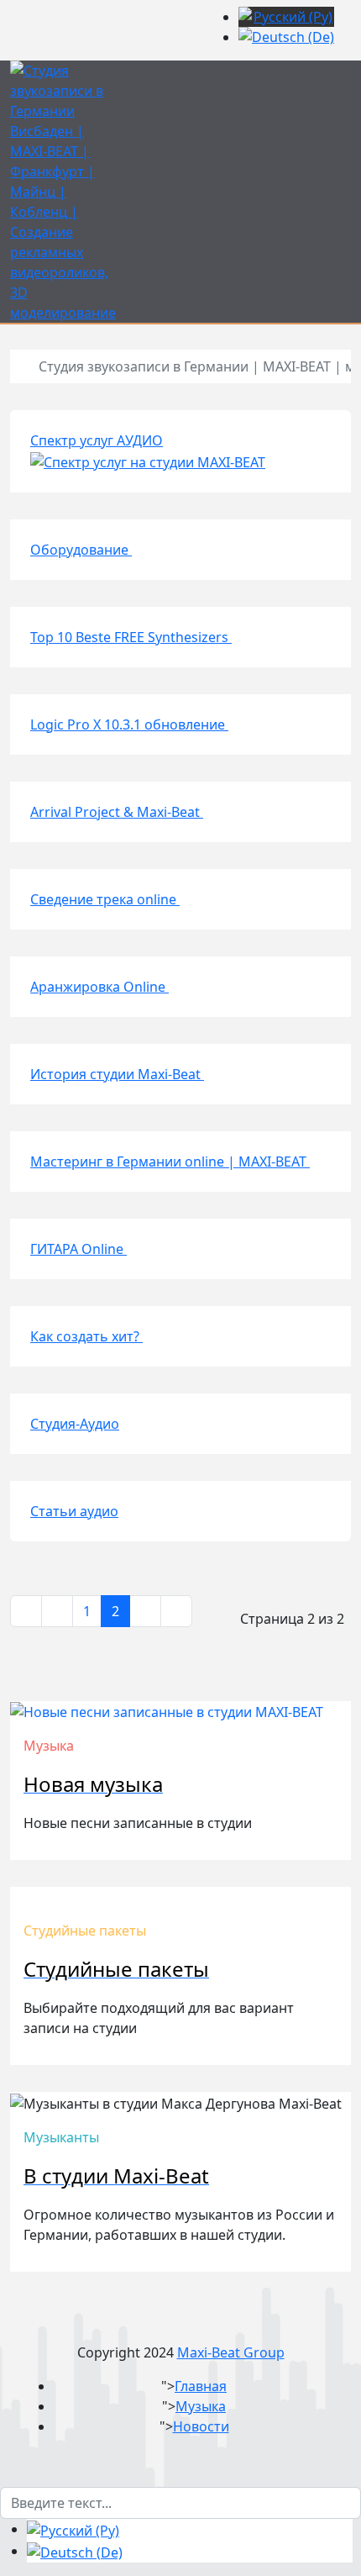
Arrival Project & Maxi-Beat (117, 812)
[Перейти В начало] (26, 1611)
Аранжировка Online (99, 987)
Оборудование (81, 550)
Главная (201, 2386)
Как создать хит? (86, 1336)
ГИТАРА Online (78, 1249)
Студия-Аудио (75, 1424)
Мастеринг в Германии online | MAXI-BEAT (170, 1162)
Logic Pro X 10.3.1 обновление (129, 724)
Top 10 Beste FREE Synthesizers (131, 637)
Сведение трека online (105, 899)
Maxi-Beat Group (231, 2352)
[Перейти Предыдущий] (57, 1611)
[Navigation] (346, 71)
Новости (201, 2426)
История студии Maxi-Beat (117, 1074)
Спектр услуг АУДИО (97, 440)
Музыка (201, 2406)
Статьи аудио (74, 1511)
